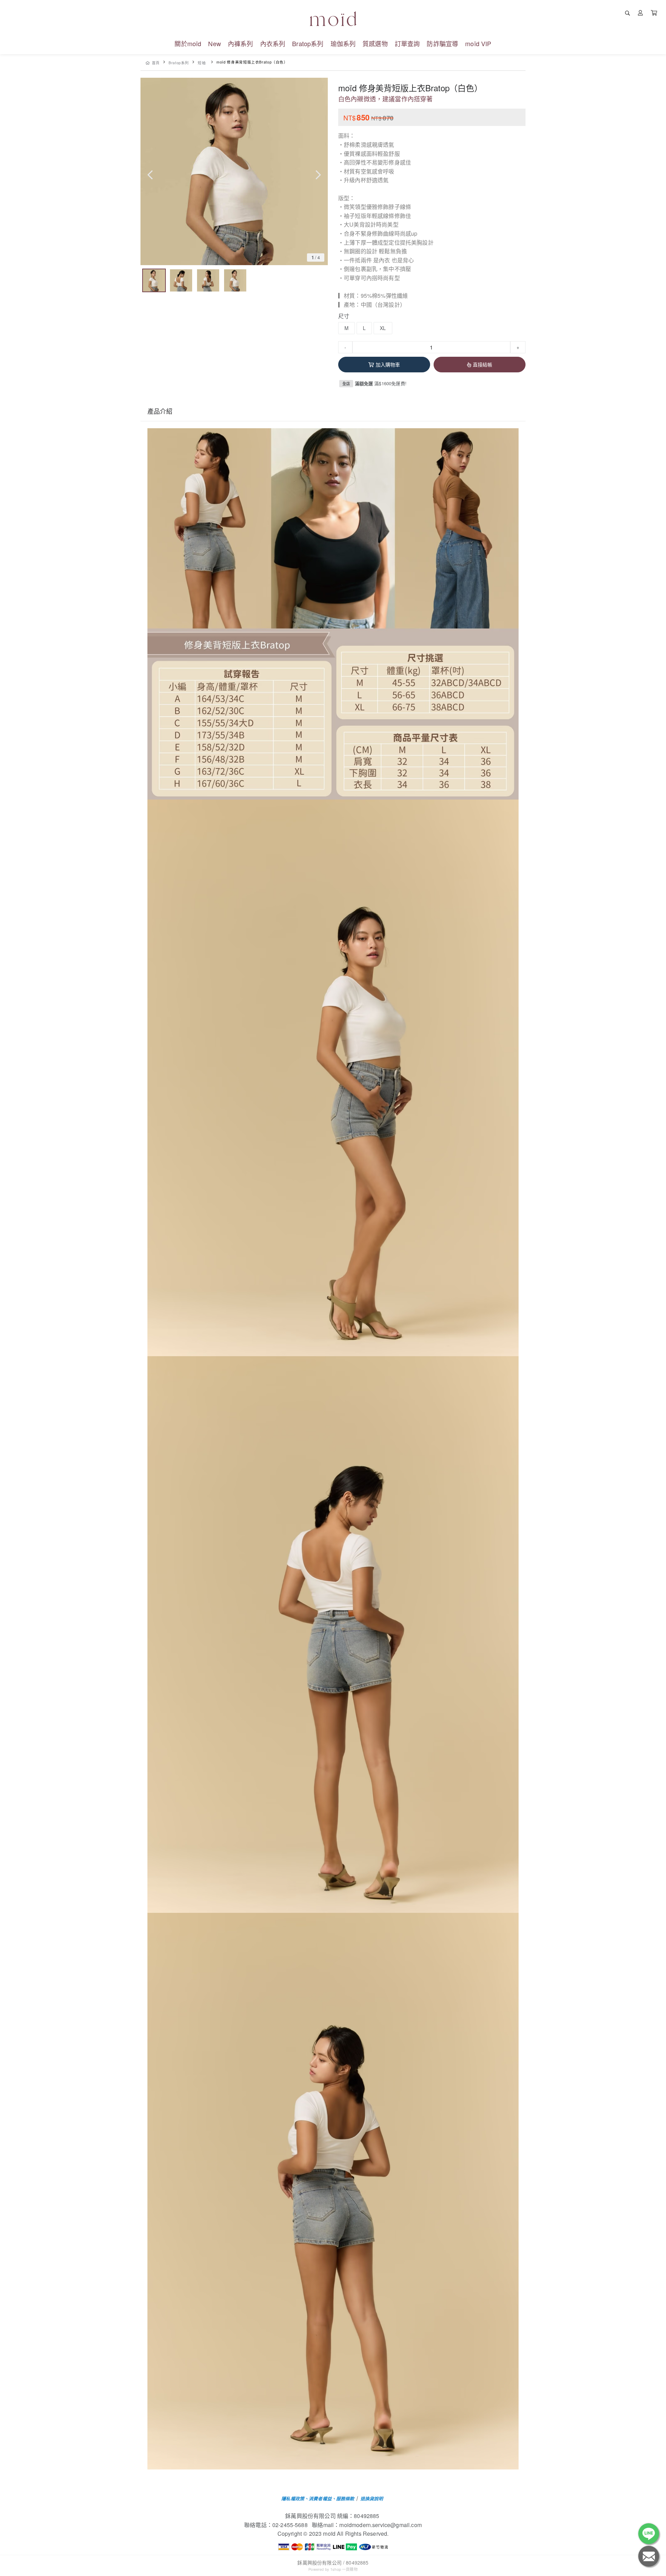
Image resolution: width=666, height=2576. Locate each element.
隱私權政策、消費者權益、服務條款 (318, 2498)
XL (383, 328)
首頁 (156, 63)
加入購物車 (388, 364)
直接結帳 (483, 364)
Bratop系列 (179, 63)
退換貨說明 (372, 2498)
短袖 (202, 63)
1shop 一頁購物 (344, 2569)
